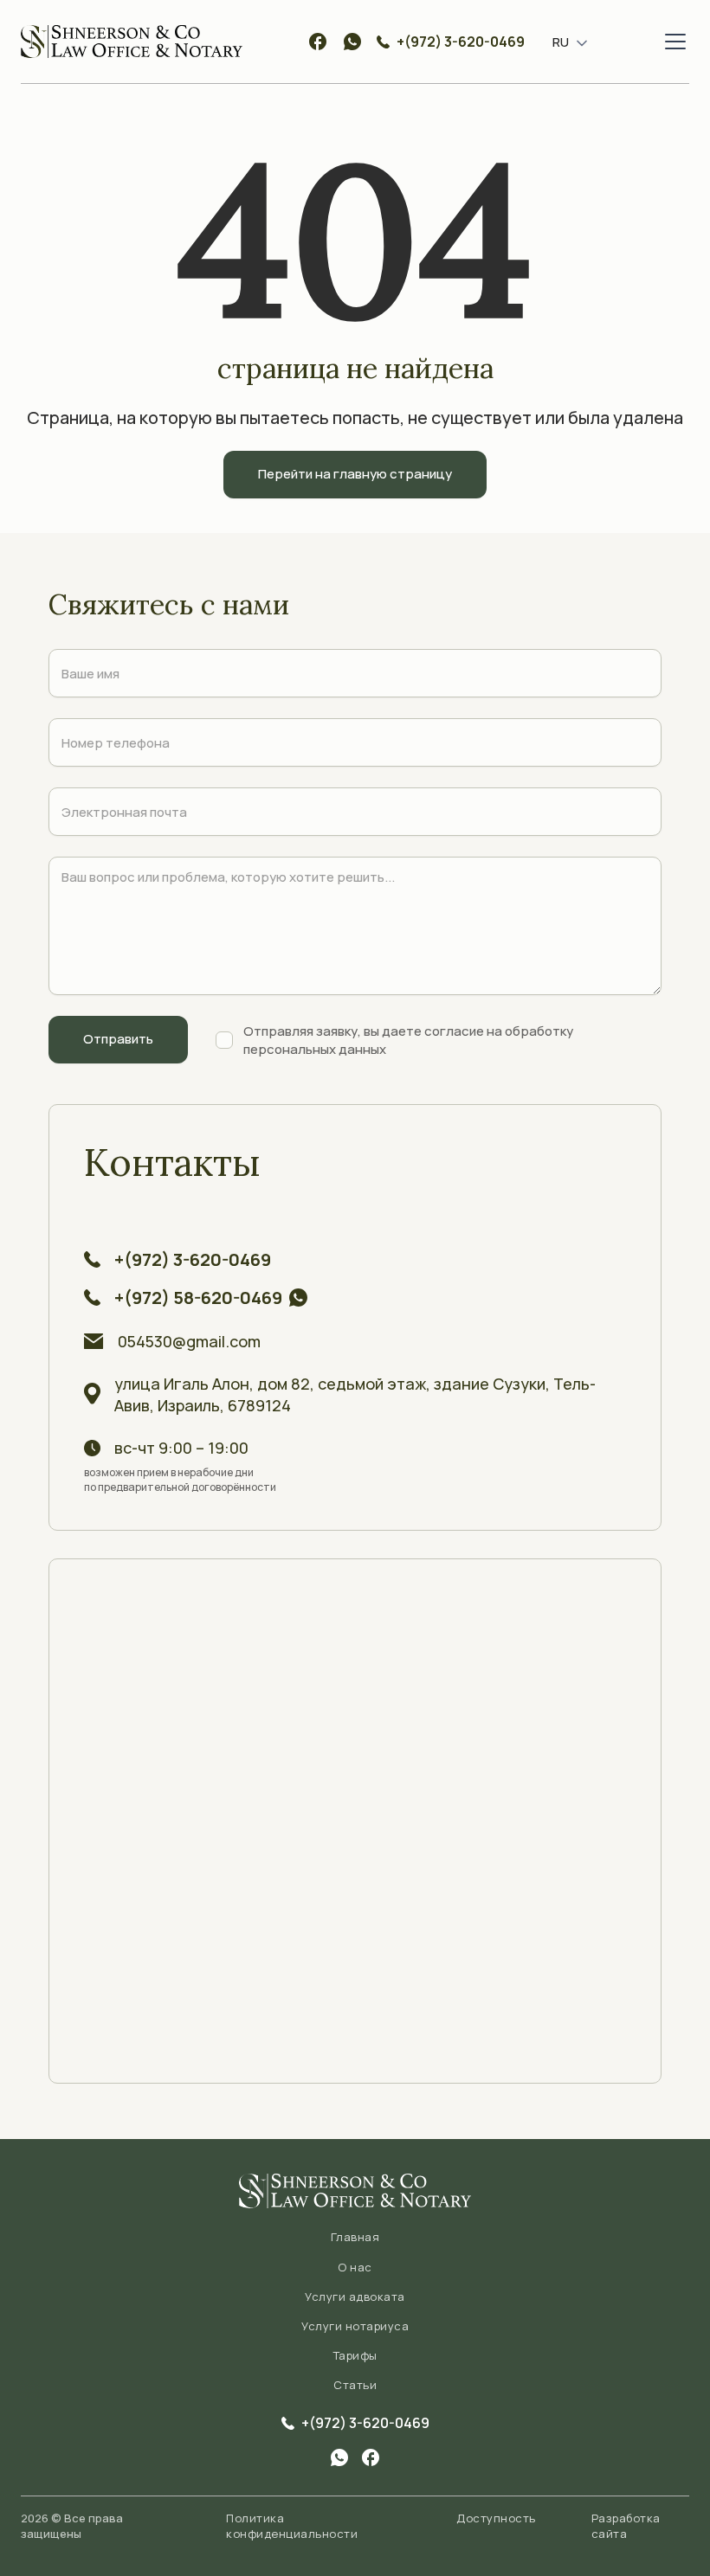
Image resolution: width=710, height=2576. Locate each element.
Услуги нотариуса (355, 2326)
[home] (132, 42)
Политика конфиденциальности (292, 2526)
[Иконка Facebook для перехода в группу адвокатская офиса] (318, 42)
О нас (355, 2267)
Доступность (496, 2518)
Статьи (355, 2385)
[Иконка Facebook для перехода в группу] (371, 2457)
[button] (563, 42)
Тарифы (355, 2355)
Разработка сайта (626, 2526)
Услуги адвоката (355, 2297)
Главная (355, 2237)
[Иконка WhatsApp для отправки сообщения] (352, 42)
